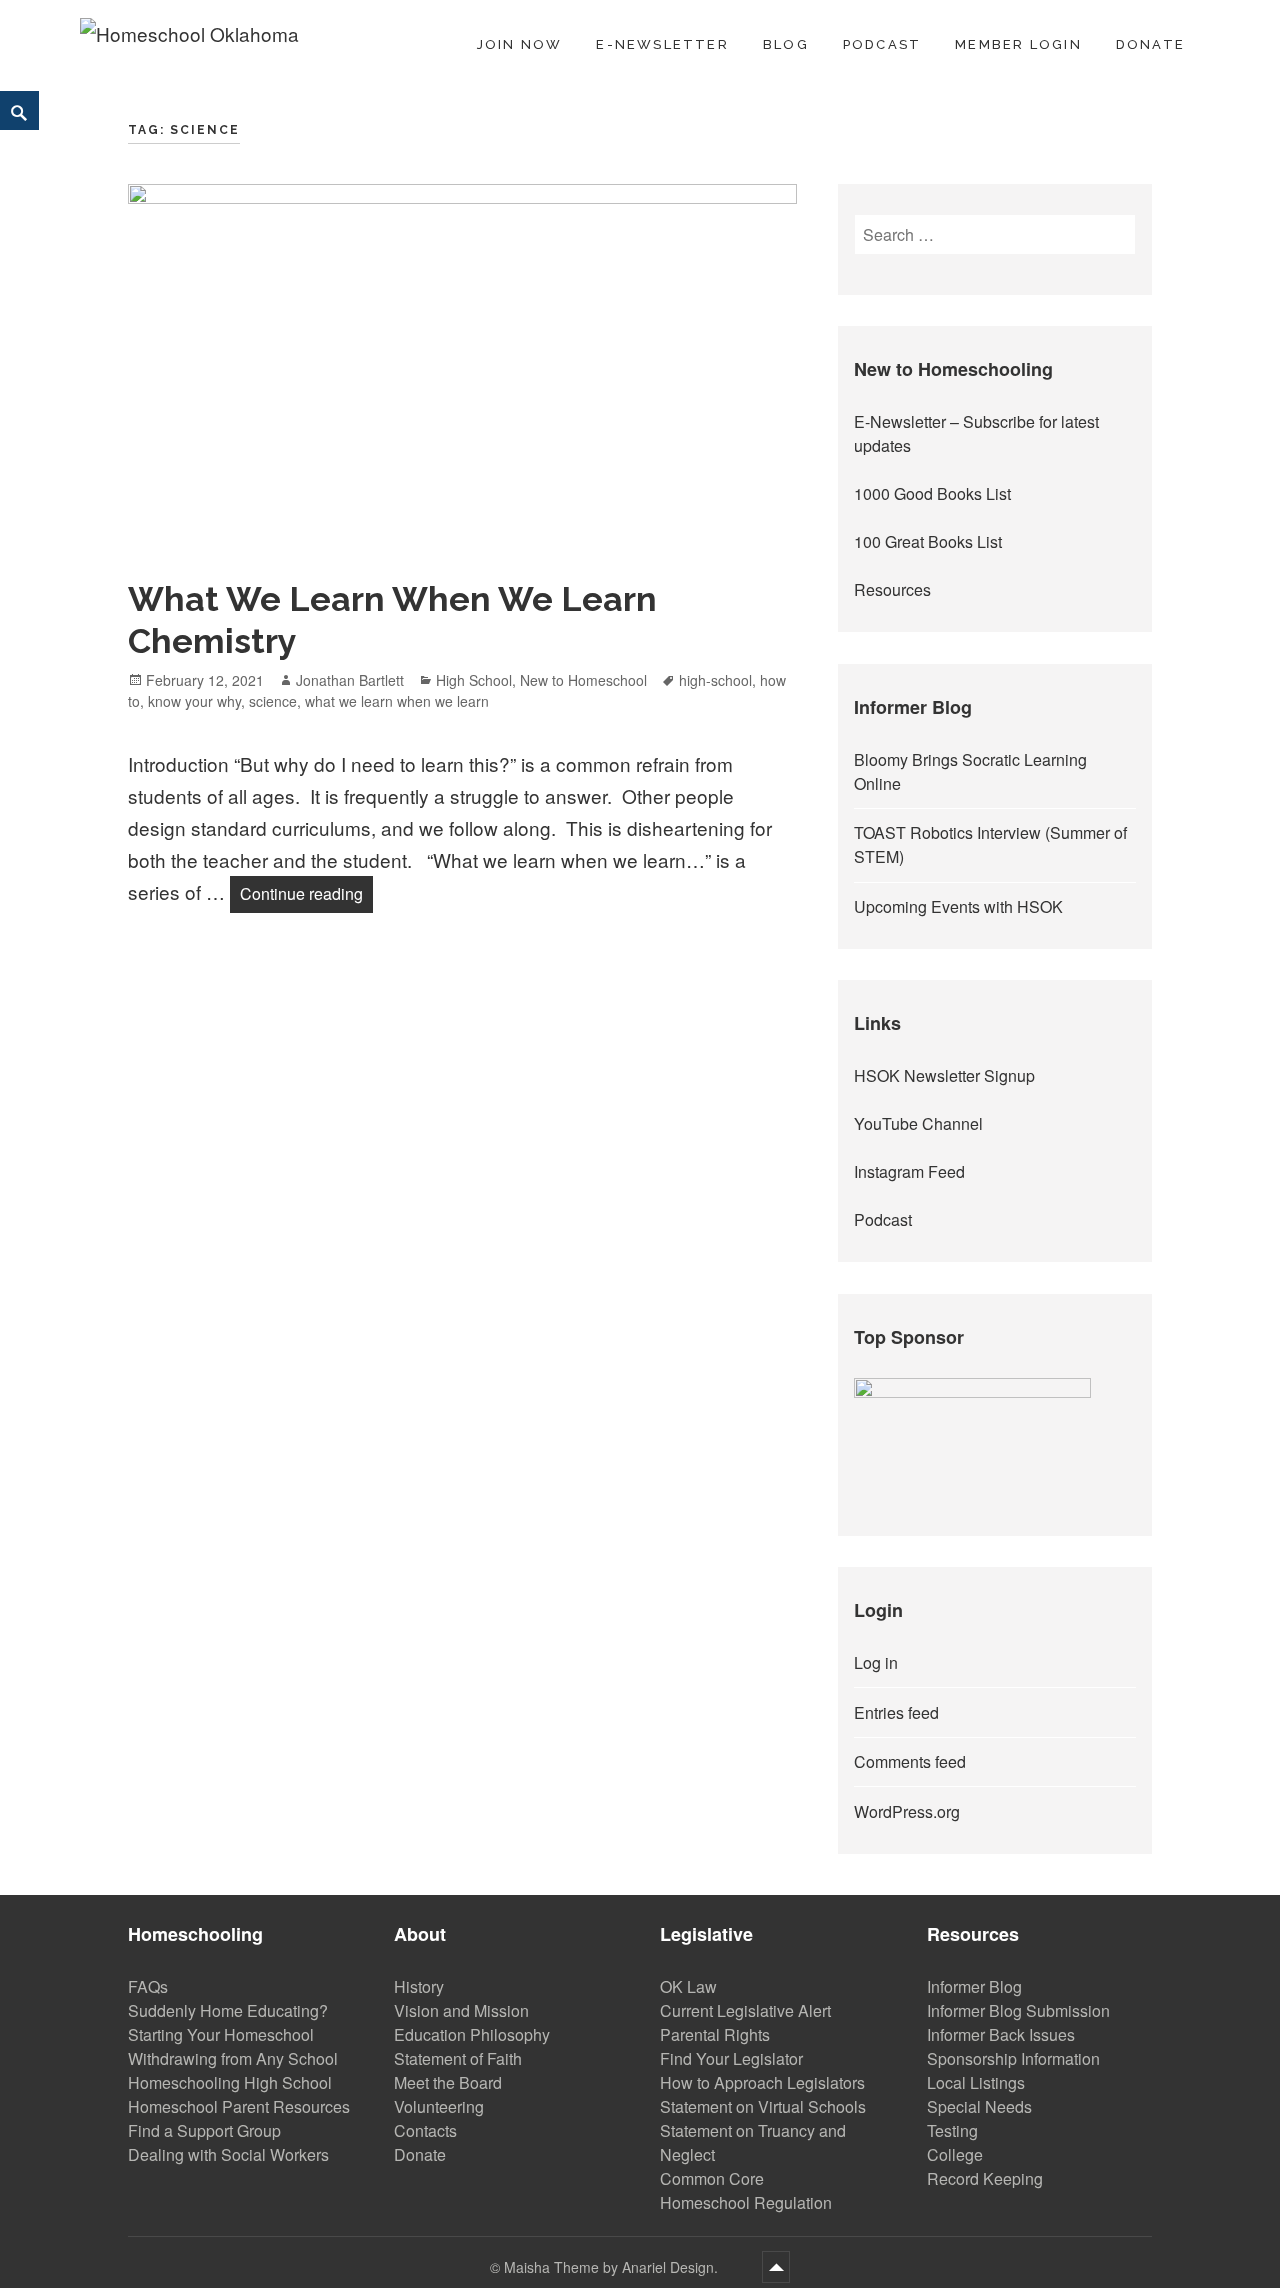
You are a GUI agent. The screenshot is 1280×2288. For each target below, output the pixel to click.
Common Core (712, 2178)
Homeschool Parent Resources (239, 2106)
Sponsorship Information (1013, 2058)
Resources (892, 589)
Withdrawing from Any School (233, 2058)
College (955, 2154)
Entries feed (896, 1712)
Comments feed (910, 1761)
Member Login (1018, 44)
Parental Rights (715, 2034)
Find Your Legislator (731, 2058)
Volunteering (439, 2106)
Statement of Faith (458, 2058)
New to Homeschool (583, 680)
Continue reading (306, 893)
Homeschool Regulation (746, 2202)
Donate (1150, 44)
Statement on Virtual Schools (763, 2106)
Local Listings (976, 2082)
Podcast (882, 44)
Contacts (425, 2130)
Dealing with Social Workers (228, 2154)
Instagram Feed (909, 1171)
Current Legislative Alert (745, 2010)
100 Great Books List (928, 541)
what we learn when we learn (397, 701)
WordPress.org (907, 1811)
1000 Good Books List (932, 493)
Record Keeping (985, 2178)
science (273, 701)
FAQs (148, 1986)
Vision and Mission (461, 2010)
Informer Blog (974, 1986)
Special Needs (979, 2106)
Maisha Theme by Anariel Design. (613, 2267)
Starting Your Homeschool (221, 2034)
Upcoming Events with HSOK (958, 906)
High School (474, 680)
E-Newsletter (662, 44)
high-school (715, 680)
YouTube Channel (918, 1123)
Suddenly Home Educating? (228, 2010)
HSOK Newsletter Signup (944, 1075)
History (419, 1986)
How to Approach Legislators (762, 2082)
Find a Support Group (204, 2130)
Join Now (520, 44)
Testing (952, 2130)
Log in (876, 1662)
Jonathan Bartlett (350, 680)
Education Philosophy (472, 2034)
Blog (786, 44)
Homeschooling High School (230, 2082)
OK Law (688, 1986)
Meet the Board (448, 2082)
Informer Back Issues (1001, 2034)
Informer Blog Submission (1018, 2010)
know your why (194, 701)
